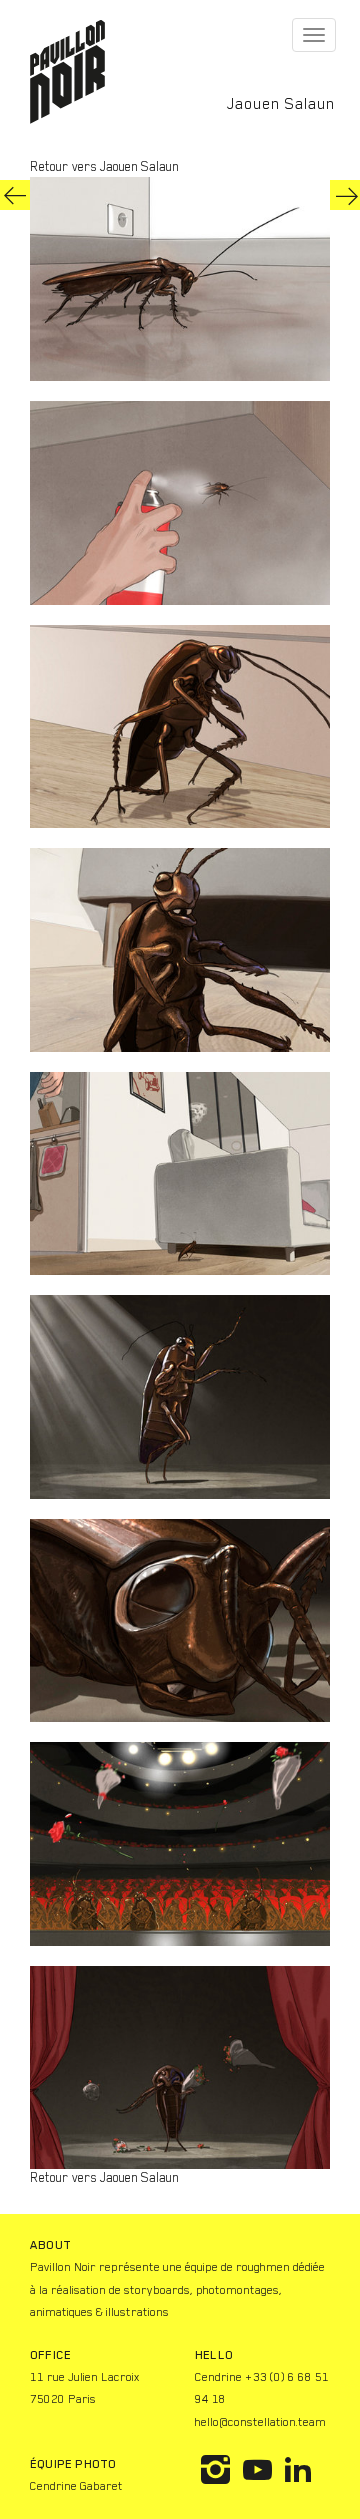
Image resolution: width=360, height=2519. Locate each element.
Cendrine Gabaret (76, 2486)
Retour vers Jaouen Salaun (104, 166)
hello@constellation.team (260, 2422)
